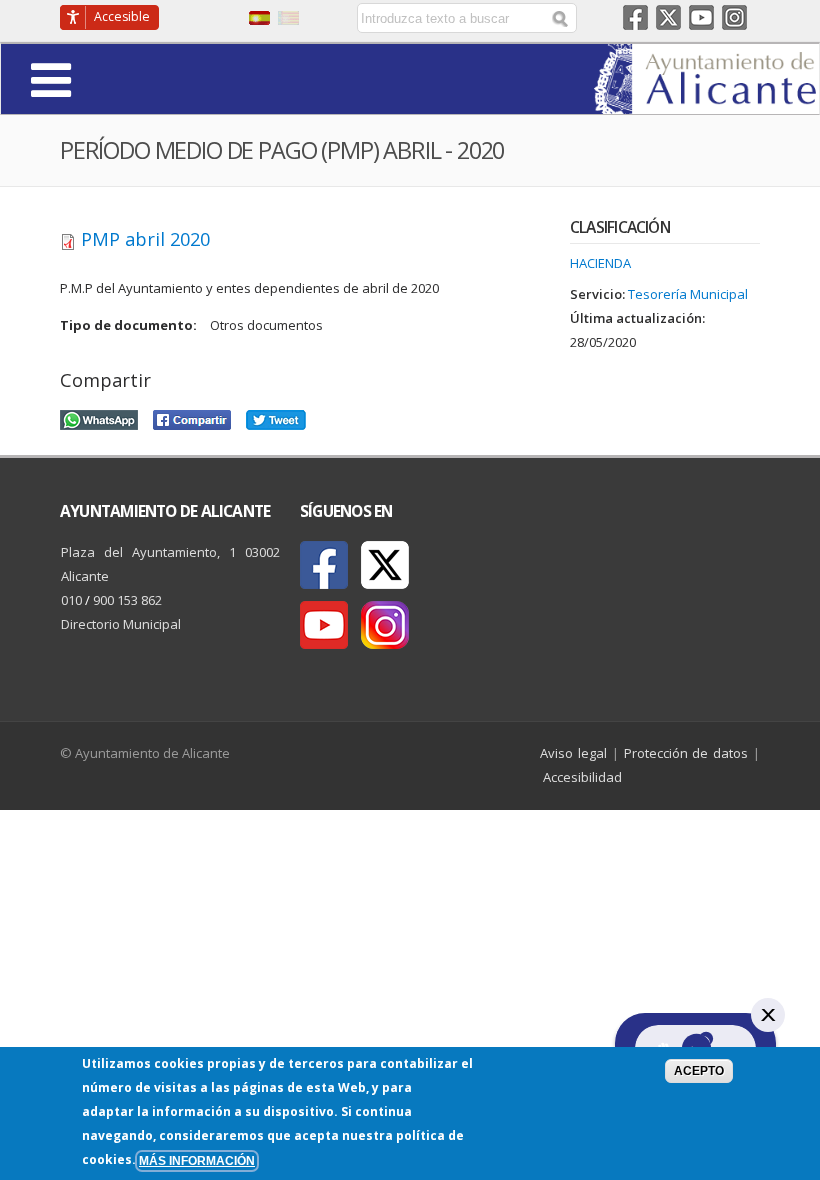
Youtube (701, 17)
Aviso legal (573, 753)
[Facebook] (324, 565)
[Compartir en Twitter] (276, 417)
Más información (197, 1160)
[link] (706, 102)
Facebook (635, 17)
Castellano (259, 18)
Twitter (668, 17)
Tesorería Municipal (688, 294)
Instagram (734, 17)
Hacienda (600, 263)
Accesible (122, 16)
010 (71, 600)
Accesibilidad (582, 777)
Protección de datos (686, 753)
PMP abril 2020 (145, 239)
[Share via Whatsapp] (99, 417)
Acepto (699, 1070)
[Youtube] (324, 625)
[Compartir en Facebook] (192, 417)
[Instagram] (385, 625)
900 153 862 (127, 600)
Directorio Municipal (121, 624)
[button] (106, 78)
